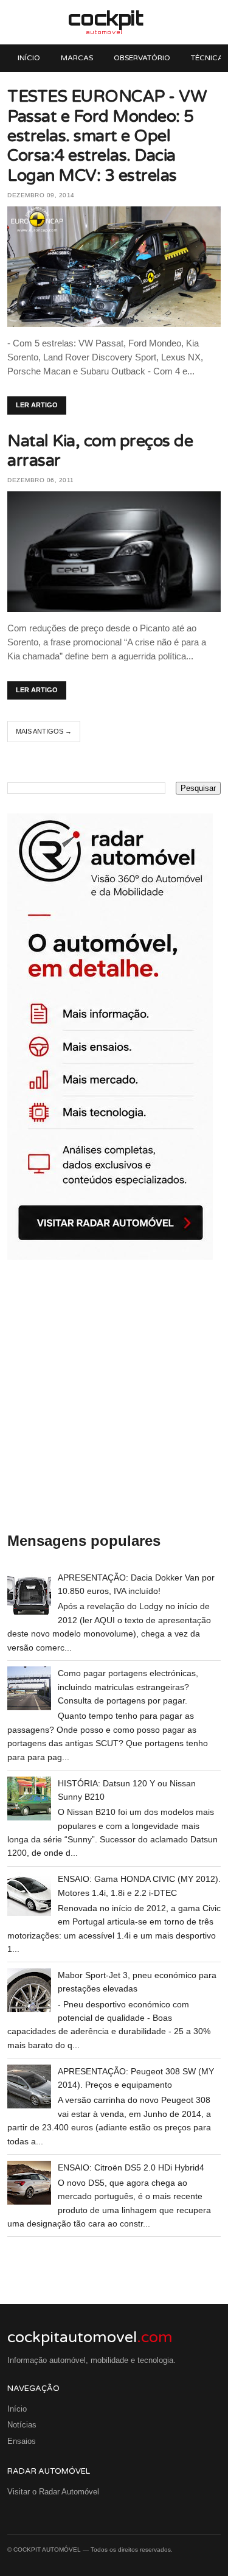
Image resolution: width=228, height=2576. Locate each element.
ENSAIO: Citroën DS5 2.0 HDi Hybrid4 (131, 2167)
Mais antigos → (44, 731)
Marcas (77, 58)
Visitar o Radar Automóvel (53, 2492)
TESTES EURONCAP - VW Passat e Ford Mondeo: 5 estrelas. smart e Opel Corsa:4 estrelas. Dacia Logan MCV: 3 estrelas (107, 136)
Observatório (142, 58)
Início (29, 58)
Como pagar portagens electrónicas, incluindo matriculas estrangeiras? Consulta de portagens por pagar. (128, 1687)
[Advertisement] (114, 1397)
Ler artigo (37, 405)
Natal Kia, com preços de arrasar (100, 451)
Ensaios (22, 2441)
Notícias (22, 2425)
